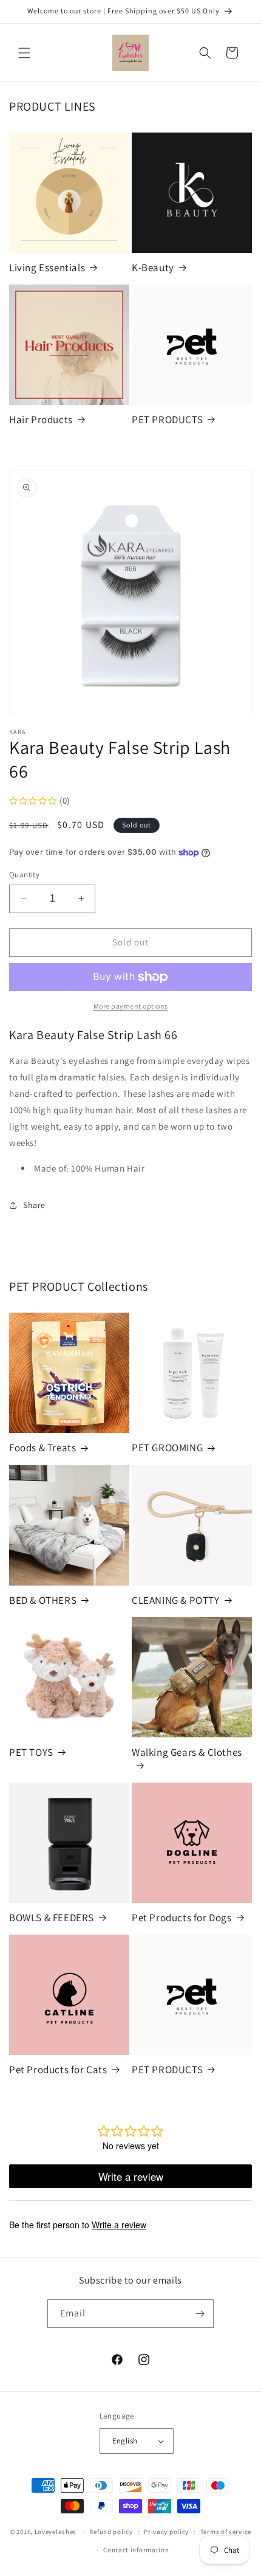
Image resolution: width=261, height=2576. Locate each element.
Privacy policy (166, 2532)
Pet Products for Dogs (182, 1918)
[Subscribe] (200, 2314)
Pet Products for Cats (58, 2070)
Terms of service (226, 2532)
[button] (24, 53)
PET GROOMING (167, 1448)
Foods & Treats (42, 1448)
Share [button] (34, 1205)
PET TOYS (31, 1752)
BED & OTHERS (43, 1600)
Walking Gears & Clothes (187, 1752)
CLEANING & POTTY (176, 1600)
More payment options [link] (131, 1006)
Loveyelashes (56, 2531)
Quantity (24, 875)
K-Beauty (153, 268)
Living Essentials (47, 268)
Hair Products (41, 420)
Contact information (136, 2550)
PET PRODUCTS (167, 420)
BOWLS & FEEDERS (52, 1918)
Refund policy (111, 2532)
